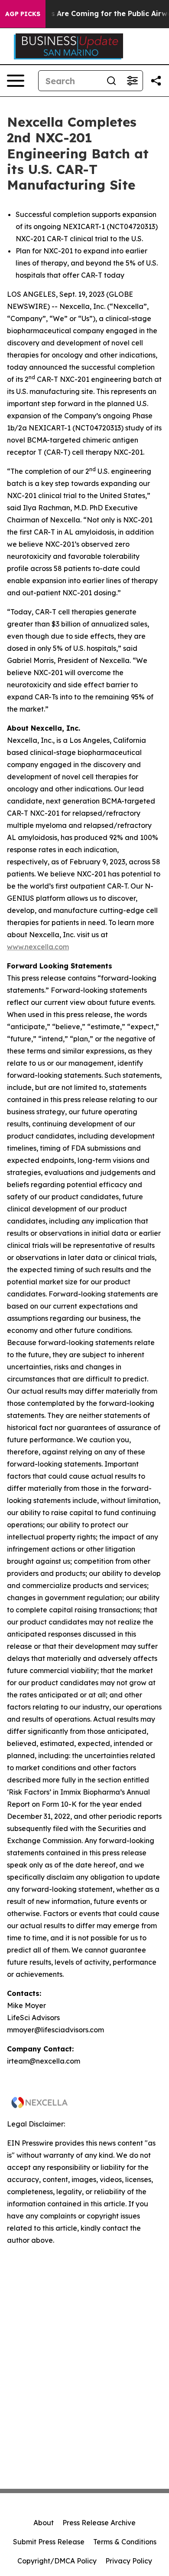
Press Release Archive (99, 2523)
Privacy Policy (129, 2561)
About (44, 2523)
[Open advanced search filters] (132, 81)
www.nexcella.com (38, 947)
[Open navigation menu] (16, 81)
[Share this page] (156, 81)
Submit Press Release (49, 2542)
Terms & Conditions (125, 2542)
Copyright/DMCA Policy (57, 2561)
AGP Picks (23, 14)
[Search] (111, 81)
